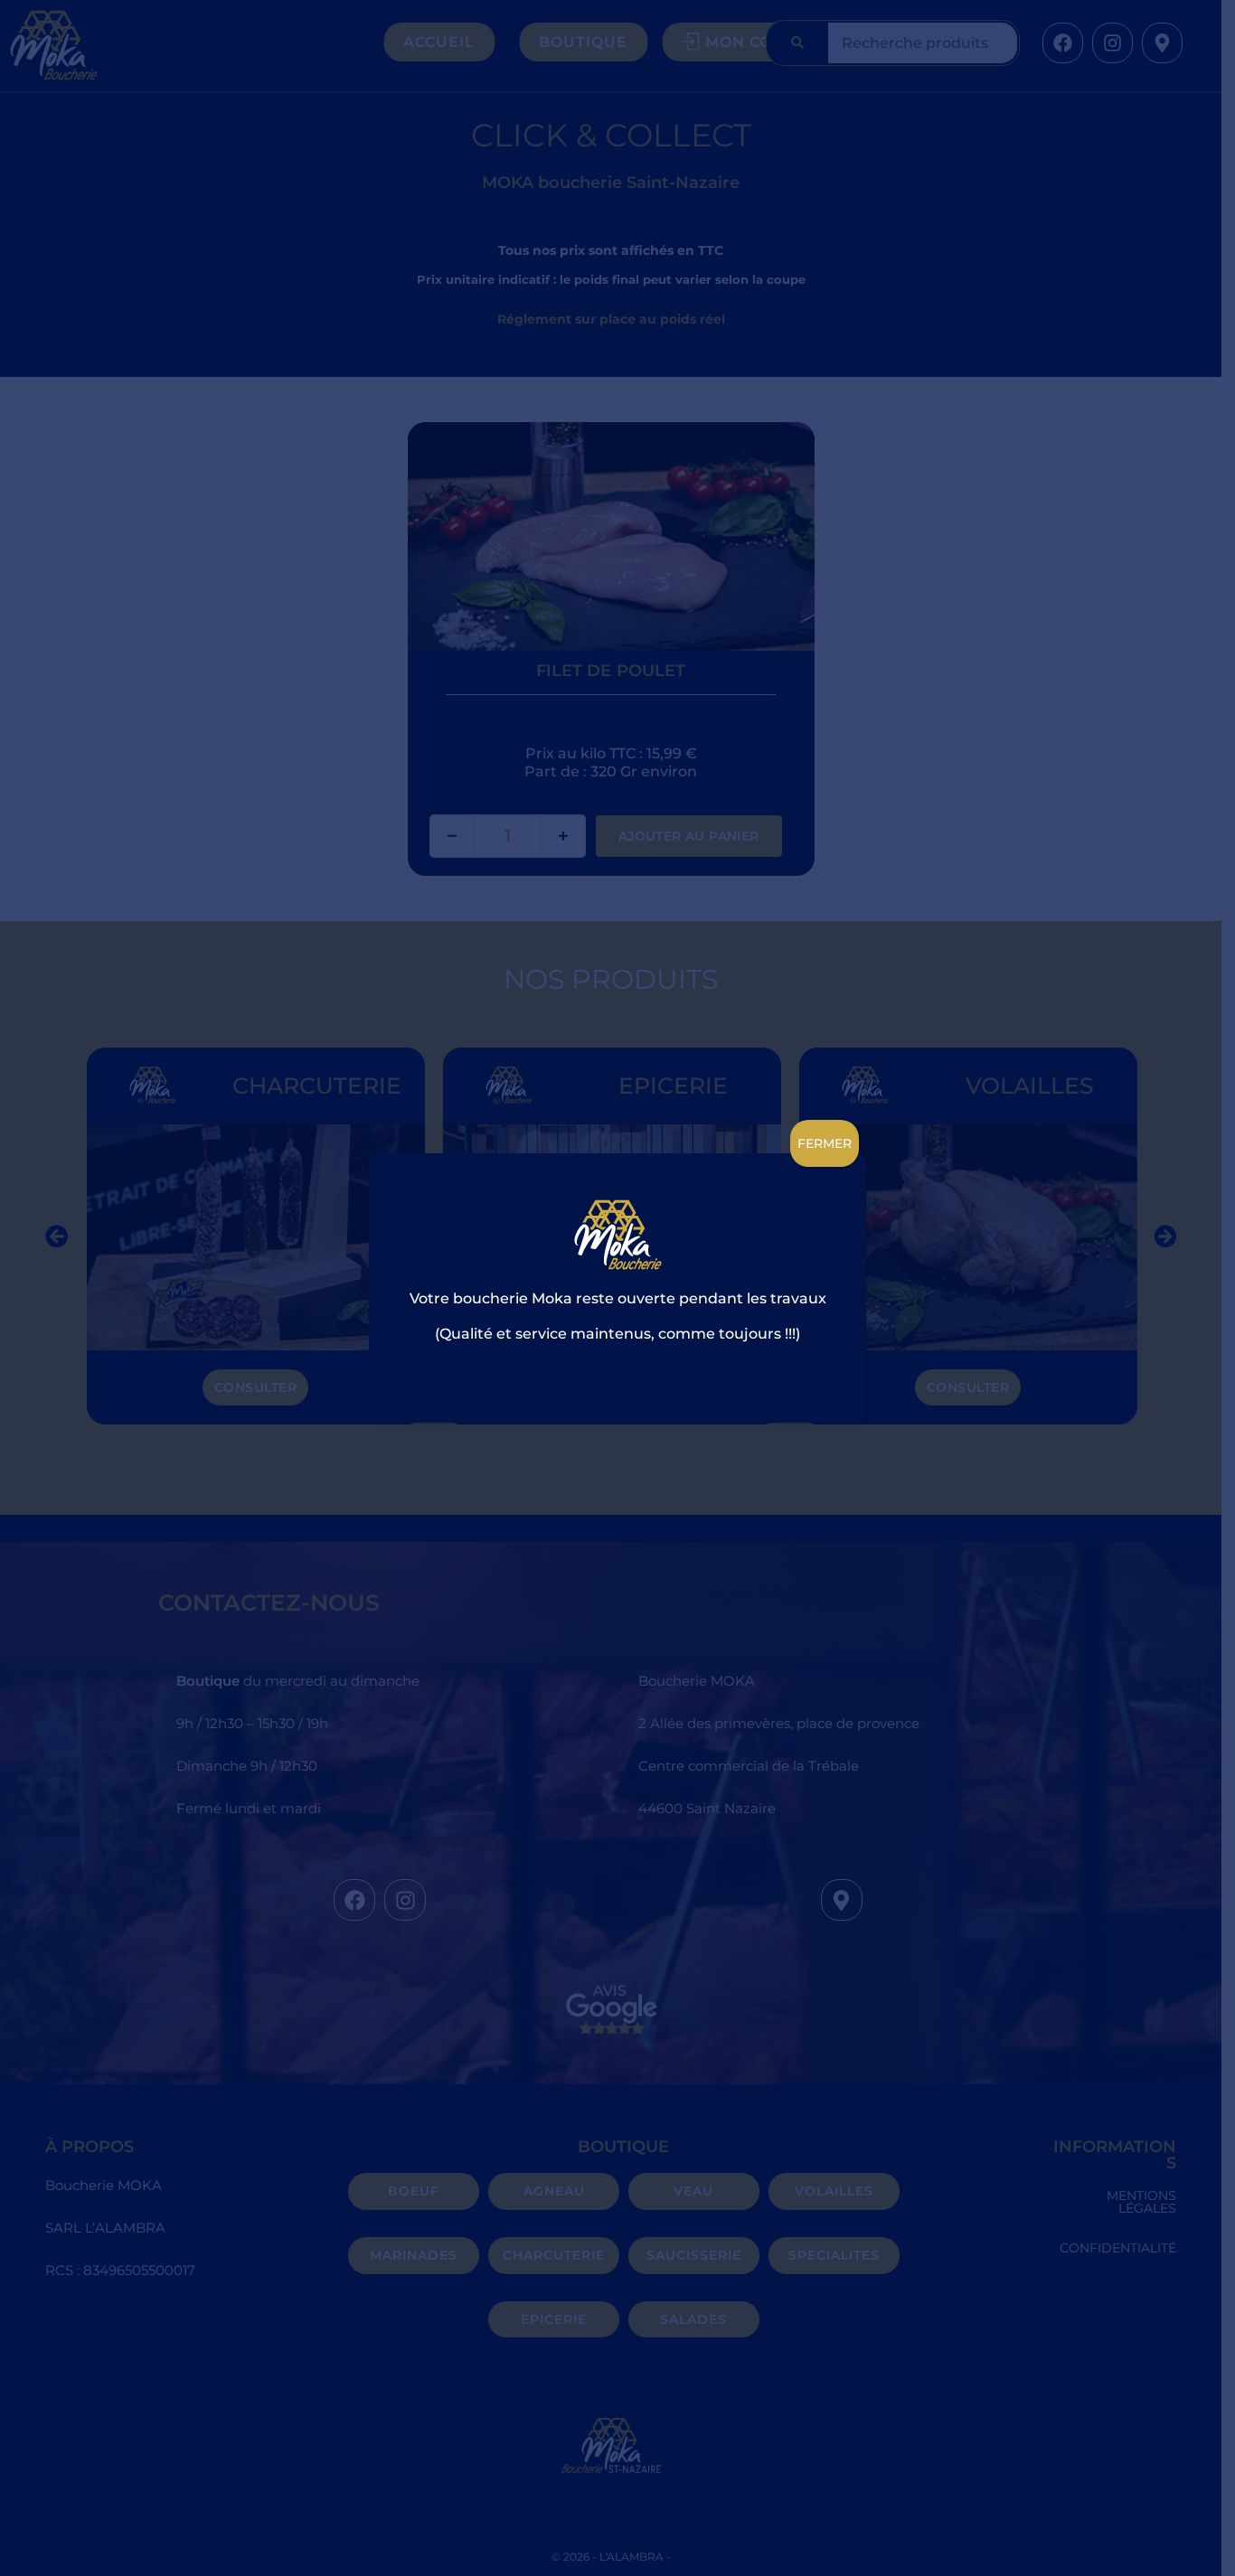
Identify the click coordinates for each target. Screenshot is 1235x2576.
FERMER (825, 1143)
